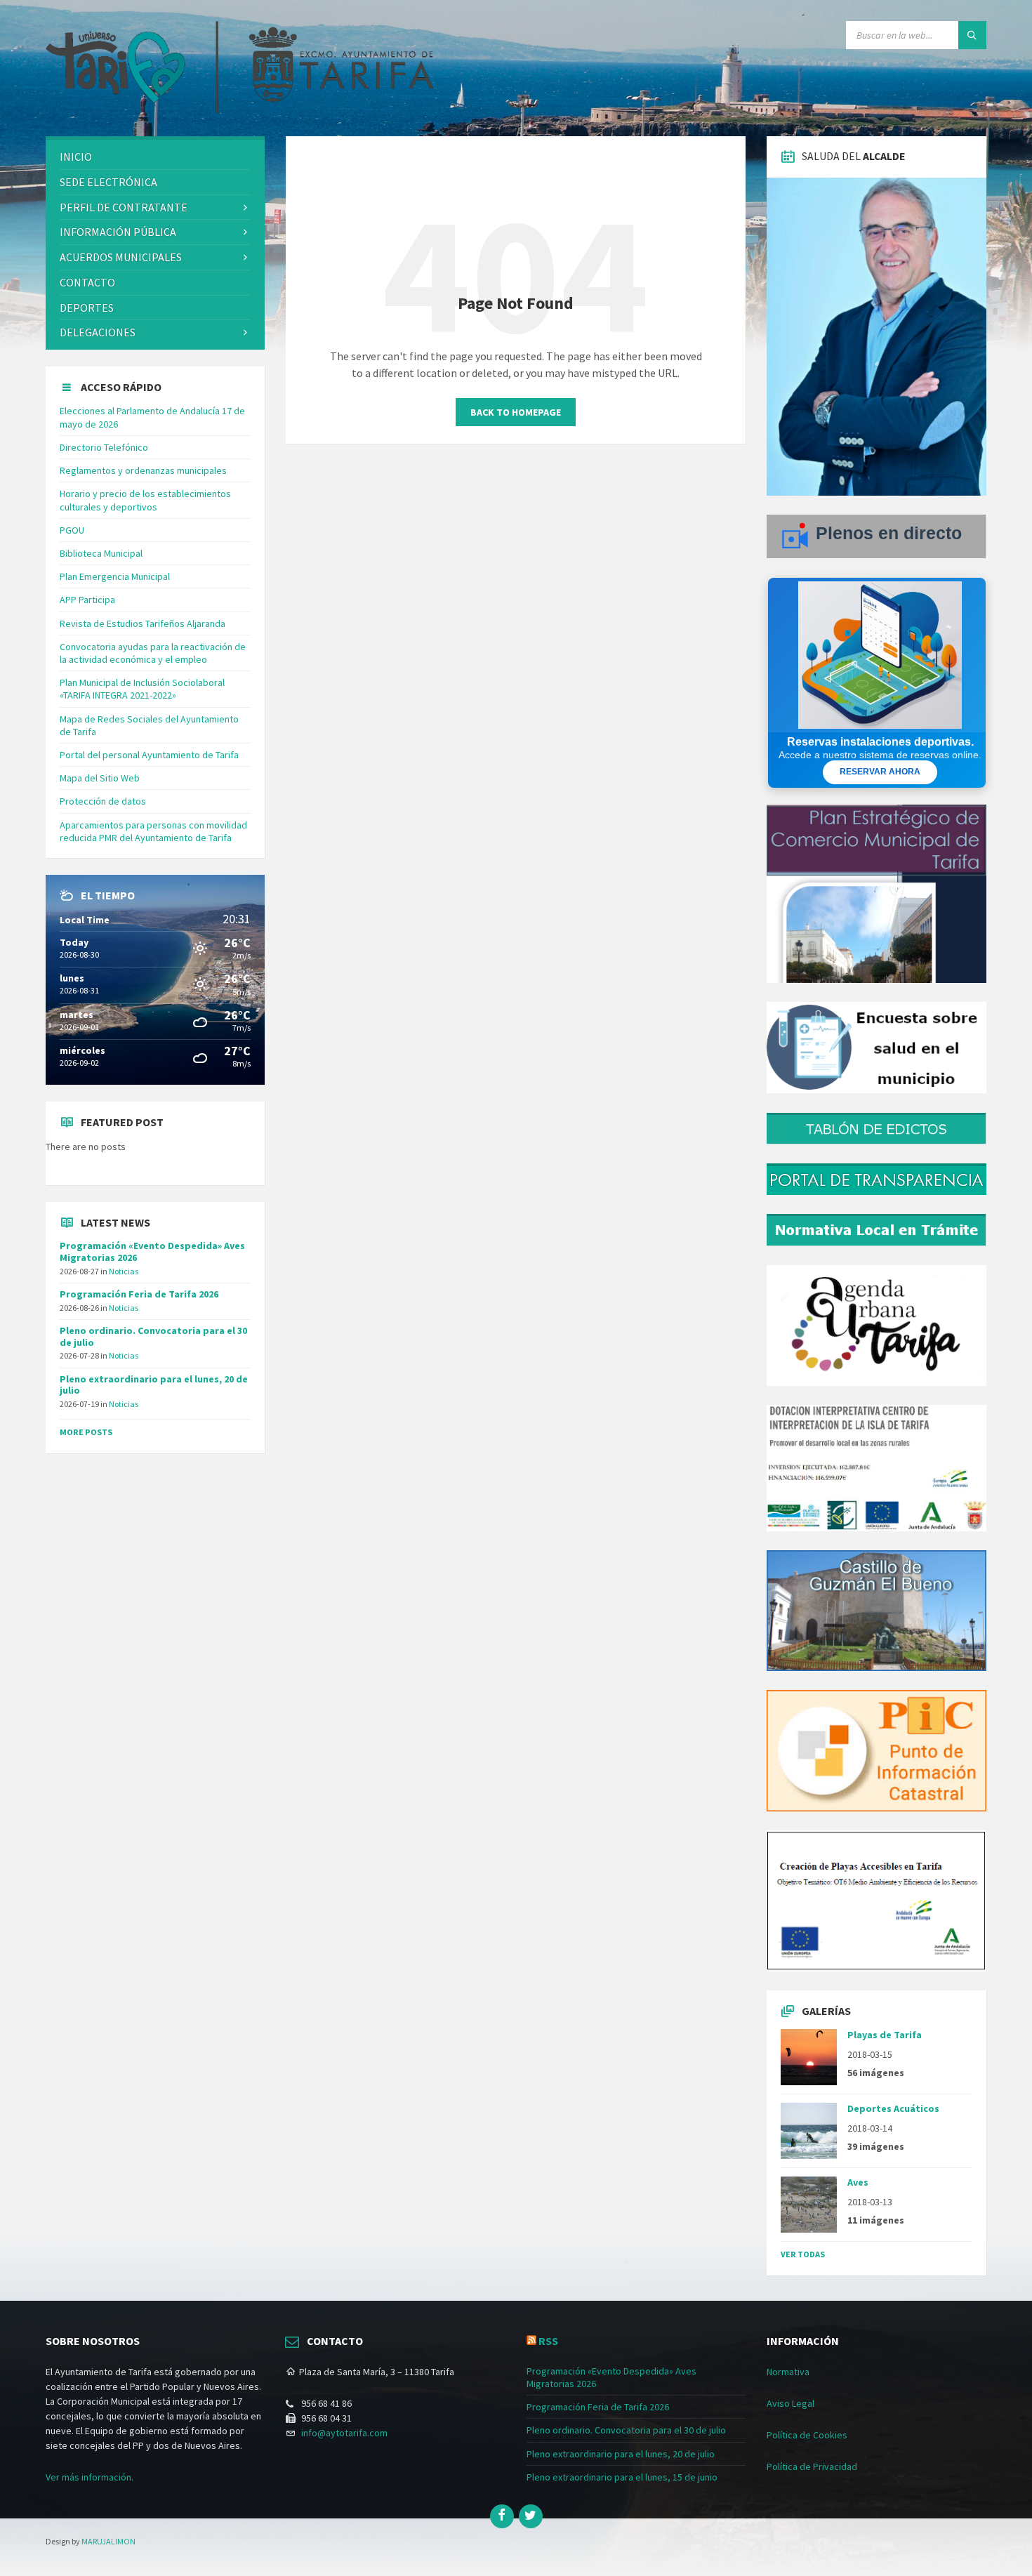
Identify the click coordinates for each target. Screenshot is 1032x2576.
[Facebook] (502, 2516)
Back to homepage (516, 412)
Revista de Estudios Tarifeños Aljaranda (143, 623)
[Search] (972, 35)
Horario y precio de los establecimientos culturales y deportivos (145, 500)
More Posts (86, 1432)
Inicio (76, 157)
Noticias (124, 1271)
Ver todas (803, 2254)
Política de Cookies (807, 2435)
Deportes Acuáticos (893, 2108)
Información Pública (118, 232)
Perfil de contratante (124, 207)
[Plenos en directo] (876, 555)
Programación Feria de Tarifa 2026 (139, 1294)
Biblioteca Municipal (101, 553)
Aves (858, 2182)
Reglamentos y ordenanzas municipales (143, 470)
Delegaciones (98, 332)
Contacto (87, 282)
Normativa (788, 2372)
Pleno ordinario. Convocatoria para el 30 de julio (153, 1336)
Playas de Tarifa (885, 2035)
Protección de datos (103, 801)
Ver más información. (90, 2477)
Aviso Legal (790, 2403)
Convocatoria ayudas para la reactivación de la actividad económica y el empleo (153, 653)
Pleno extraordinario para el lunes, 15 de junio (622, 2477)
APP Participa (87, 600)
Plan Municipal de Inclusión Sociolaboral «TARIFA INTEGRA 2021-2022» (142, 689)
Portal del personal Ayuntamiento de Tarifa (149, 755)
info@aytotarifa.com (344, 2433)
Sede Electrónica (108, 182)
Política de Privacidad (812, 2466)
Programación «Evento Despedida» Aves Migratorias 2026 (152, 1251)
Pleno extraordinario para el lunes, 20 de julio (154, 1385)
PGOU (72, 530)
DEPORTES (87, 308)
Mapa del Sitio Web (100, 778)
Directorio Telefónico (104, 447)
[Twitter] (531, 2516)
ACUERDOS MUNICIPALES (121, 257)
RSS (548, 2341)
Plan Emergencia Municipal (115, 576)
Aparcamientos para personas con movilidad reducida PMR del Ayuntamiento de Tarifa (153, 831)
